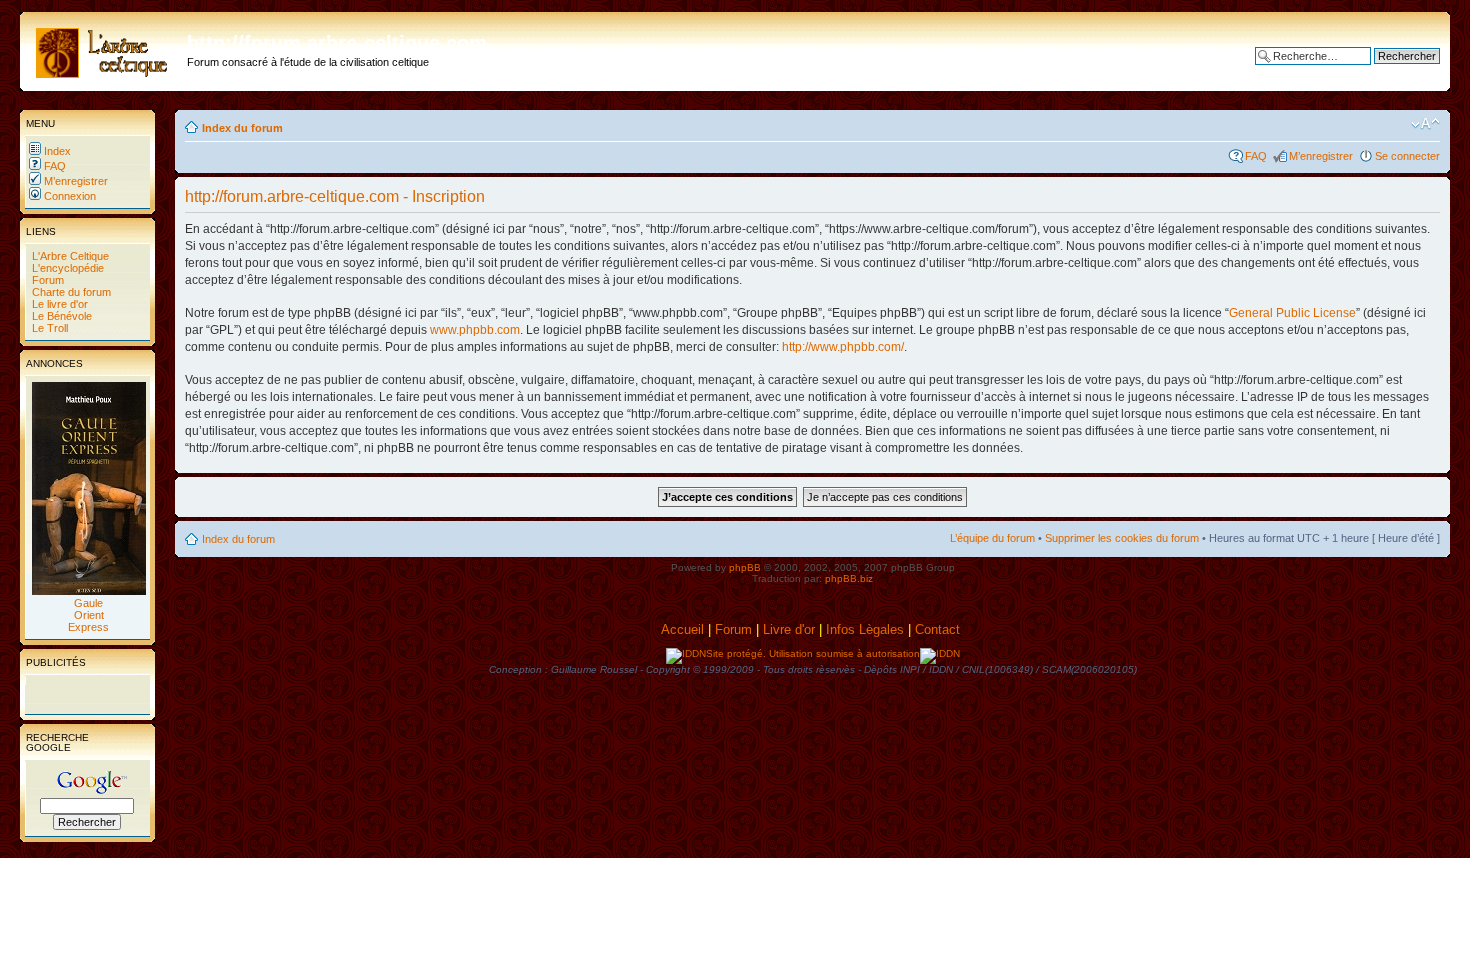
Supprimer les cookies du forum (1122, 538)
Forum (46, 280)
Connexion (68, 196)
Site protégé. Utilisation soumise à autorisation (813, 653)
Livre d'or (789, 629)
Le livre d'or (58, 304)
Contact (939, 629)
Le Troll (48, 328)
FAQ (53, 166)
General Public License (1292, 313)
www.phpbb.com (475, 330)
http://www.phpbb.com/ (843, 347)
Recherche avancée (1390, 71)
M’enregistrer (74, 181)
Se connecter (1407, 156)
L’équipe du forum (992, 538)
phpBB (745, 567)
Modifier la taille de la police (1425, 124)
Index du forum (242, 128)
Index (56, 151)
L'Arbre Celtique (69, 256)
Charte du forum (70, 292)
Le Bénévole (60, 316)
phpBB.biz (849, 578)
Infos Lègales (865, 629)
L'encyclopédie (66, 268)
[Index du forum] (106, 49)
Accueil (682, 629)
